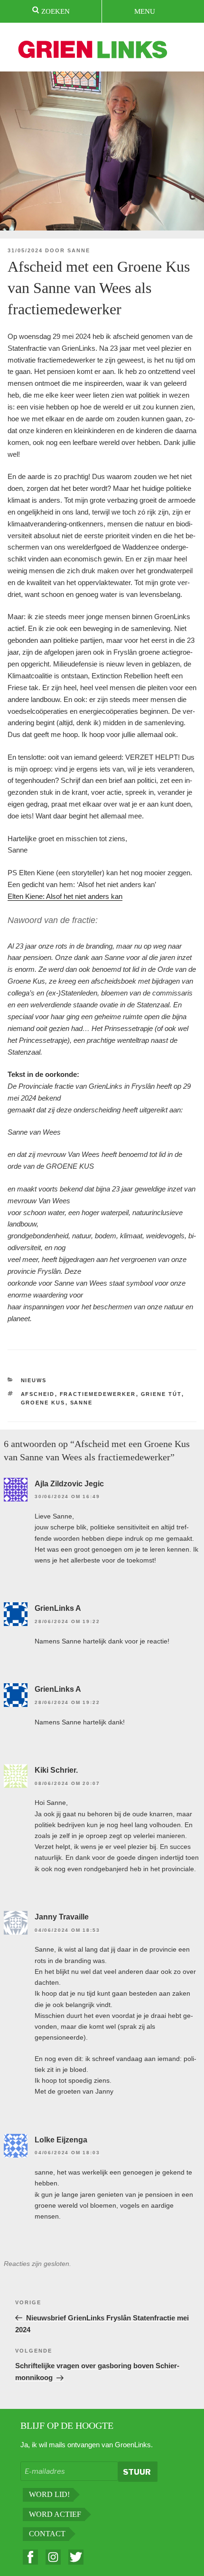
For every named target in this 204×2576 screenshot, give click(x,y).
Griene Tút (161, 1394)
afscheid (38, 1394)
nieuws (34, 1380)
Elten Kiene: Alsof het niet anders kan (65, 896)
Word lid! (49, 2494)
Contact (47, 2534)
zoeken (55, 11)
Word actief (55, 2514)
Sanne (79, 250)
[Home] (93, 51)
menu (145, 11)
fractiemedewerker (98, 1394)
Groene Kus (43, 1403)
